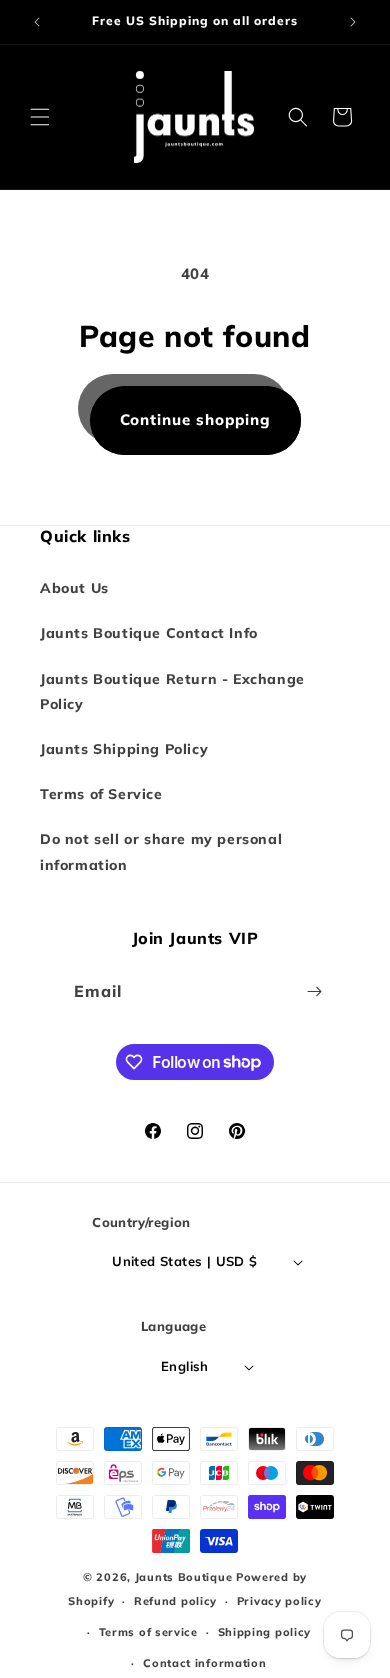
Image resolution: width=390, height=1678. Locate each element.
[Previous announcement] (37, 22)
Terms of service (148, 1632)
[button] (40, 117)
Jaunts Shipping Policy (124, 749)
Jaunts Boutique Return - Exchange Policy (172, 691)
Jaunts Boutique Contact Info (149, 633)
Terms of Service (101, 794)
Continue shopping (195, 419)
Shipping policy (265, 1632)
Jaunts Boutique (185, 1577)
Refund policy (175, 1601)
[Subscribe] (315, 991)
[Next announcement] (353, 22)
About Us (74, 588)
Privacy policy (279, 1601)
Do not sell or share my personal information (161, 851)
